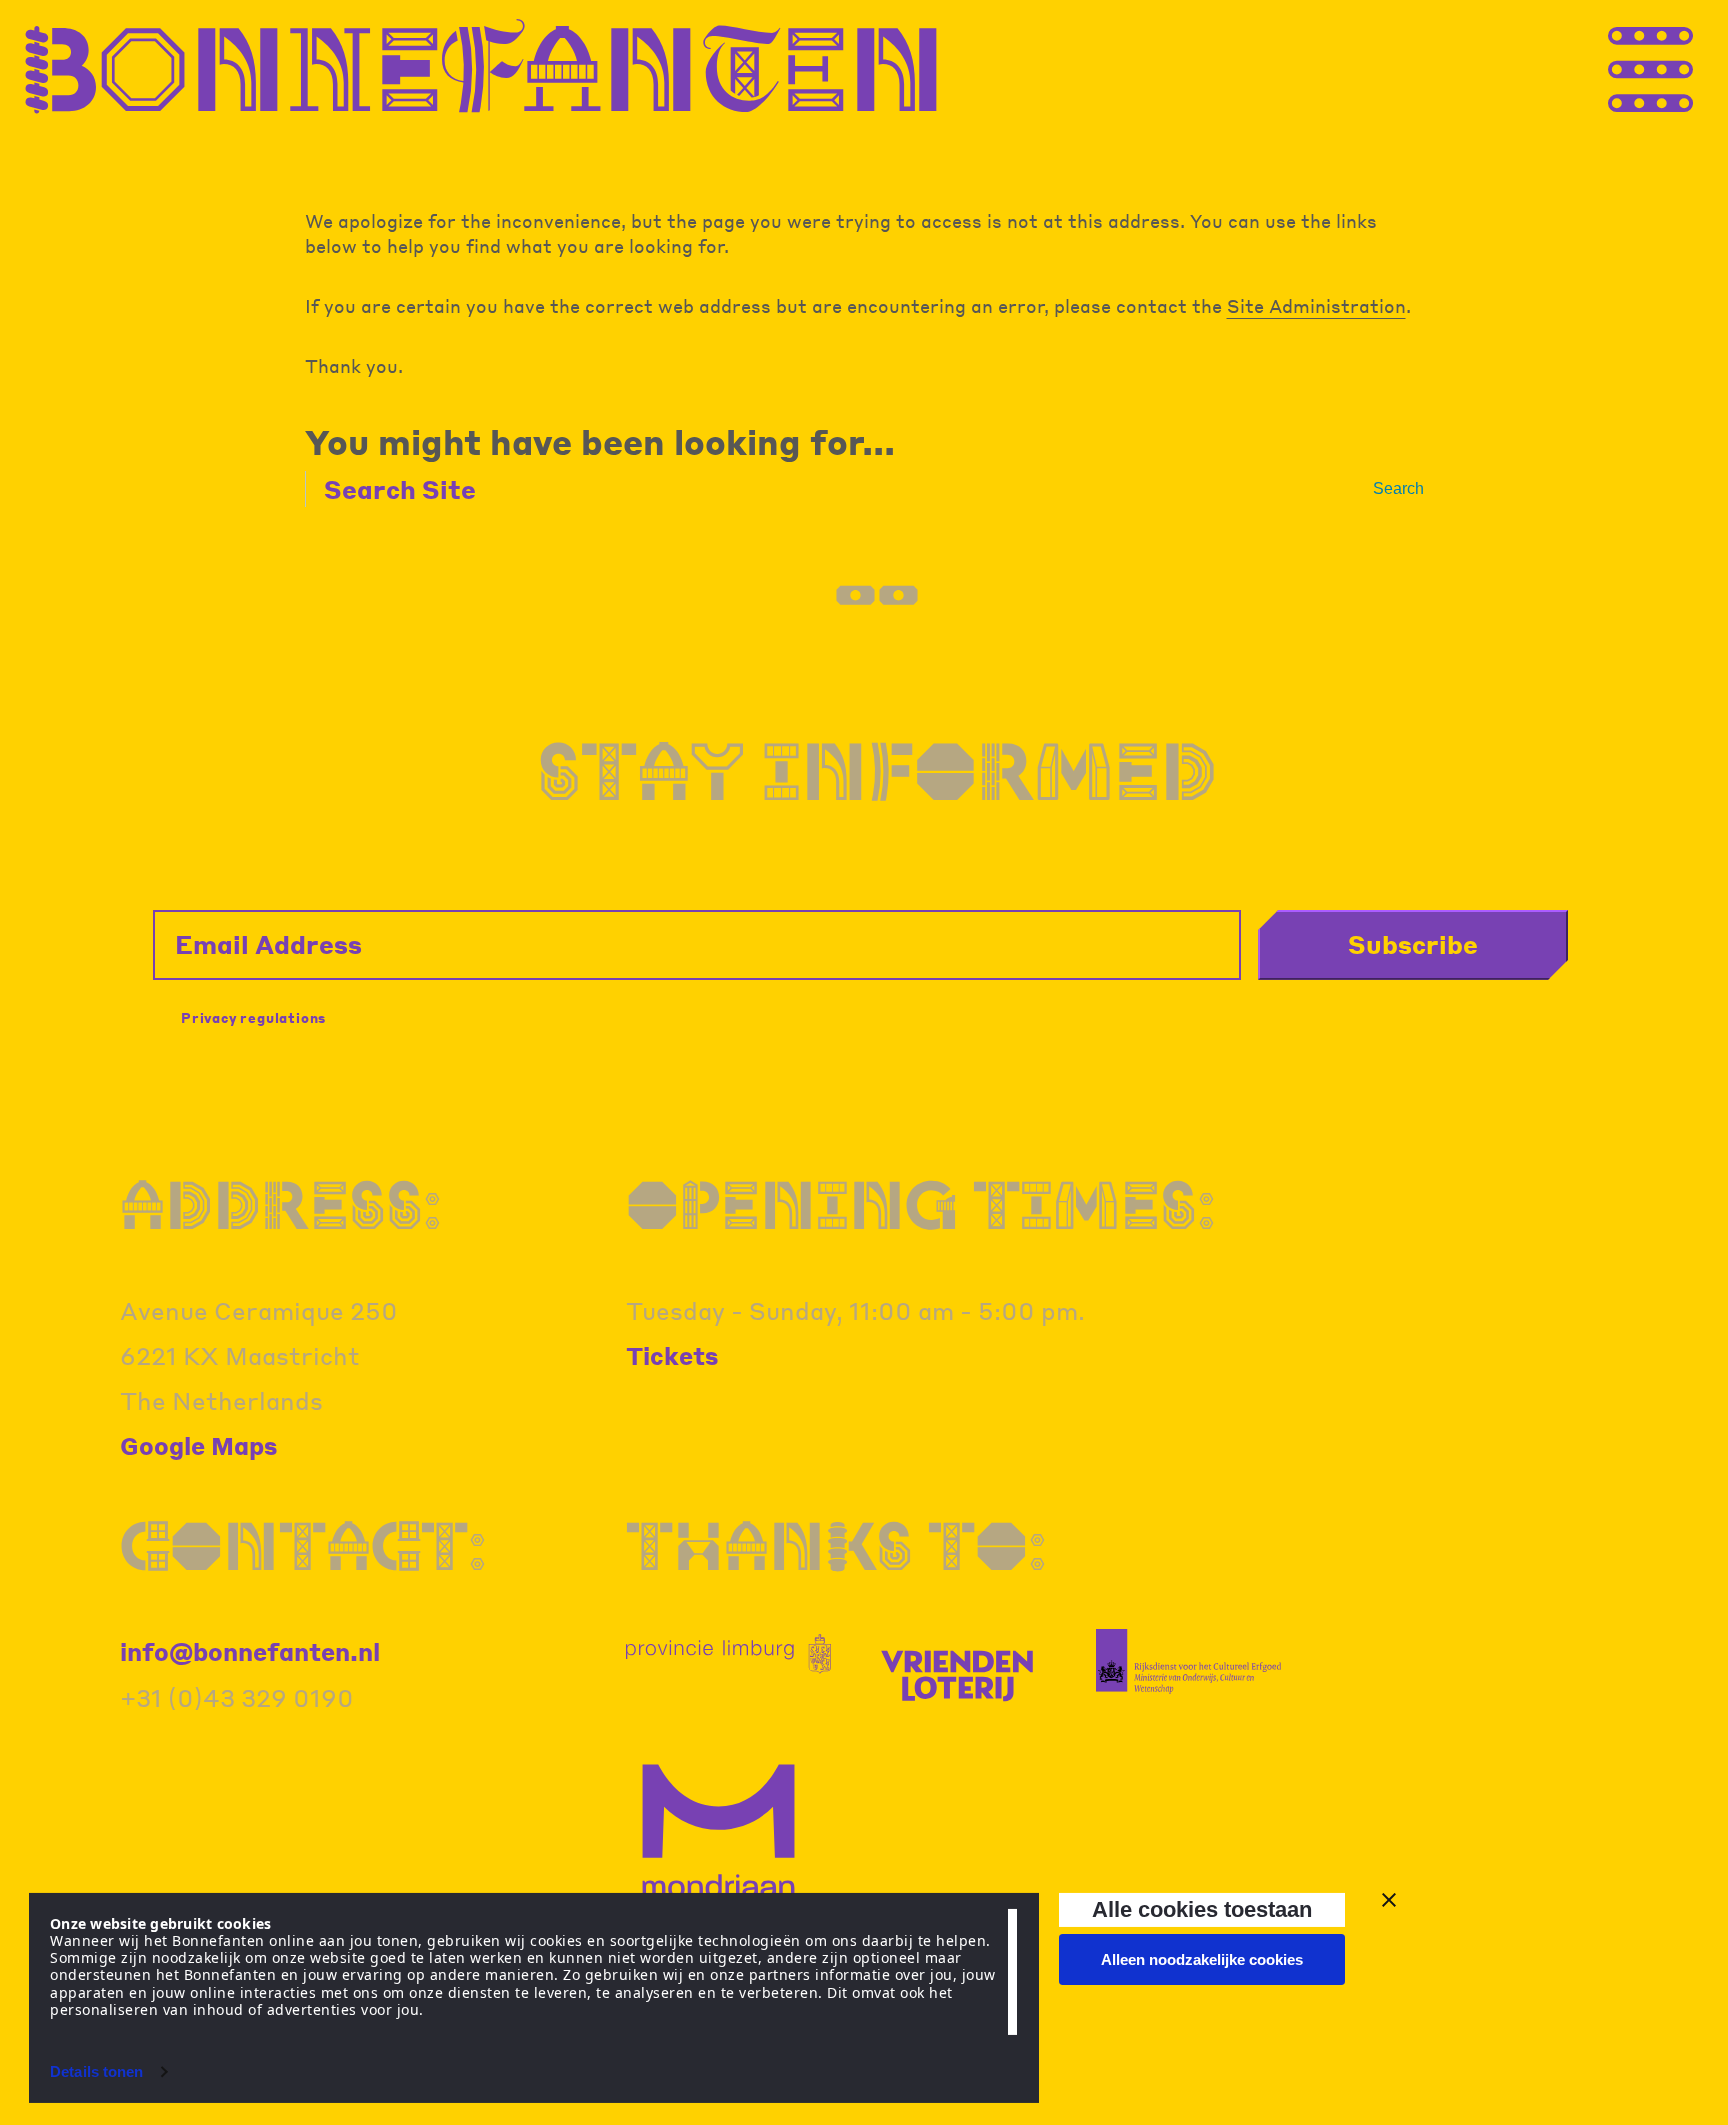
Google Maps (199, 1445)
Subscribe (1413, 944)
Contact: (303, 1545)
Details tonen (96, 2071)
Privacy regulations (253, 1017)
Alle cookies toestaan (1202, 1909)
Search (1398, 488)
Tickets (672, 1355)
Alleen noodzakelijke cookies (1202, 1959)
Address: (281, 1204)
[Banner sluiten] (1389, 1900)
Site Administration (1316, 305)
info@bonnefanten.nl (250, 1651)
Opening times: (921, 1204)
